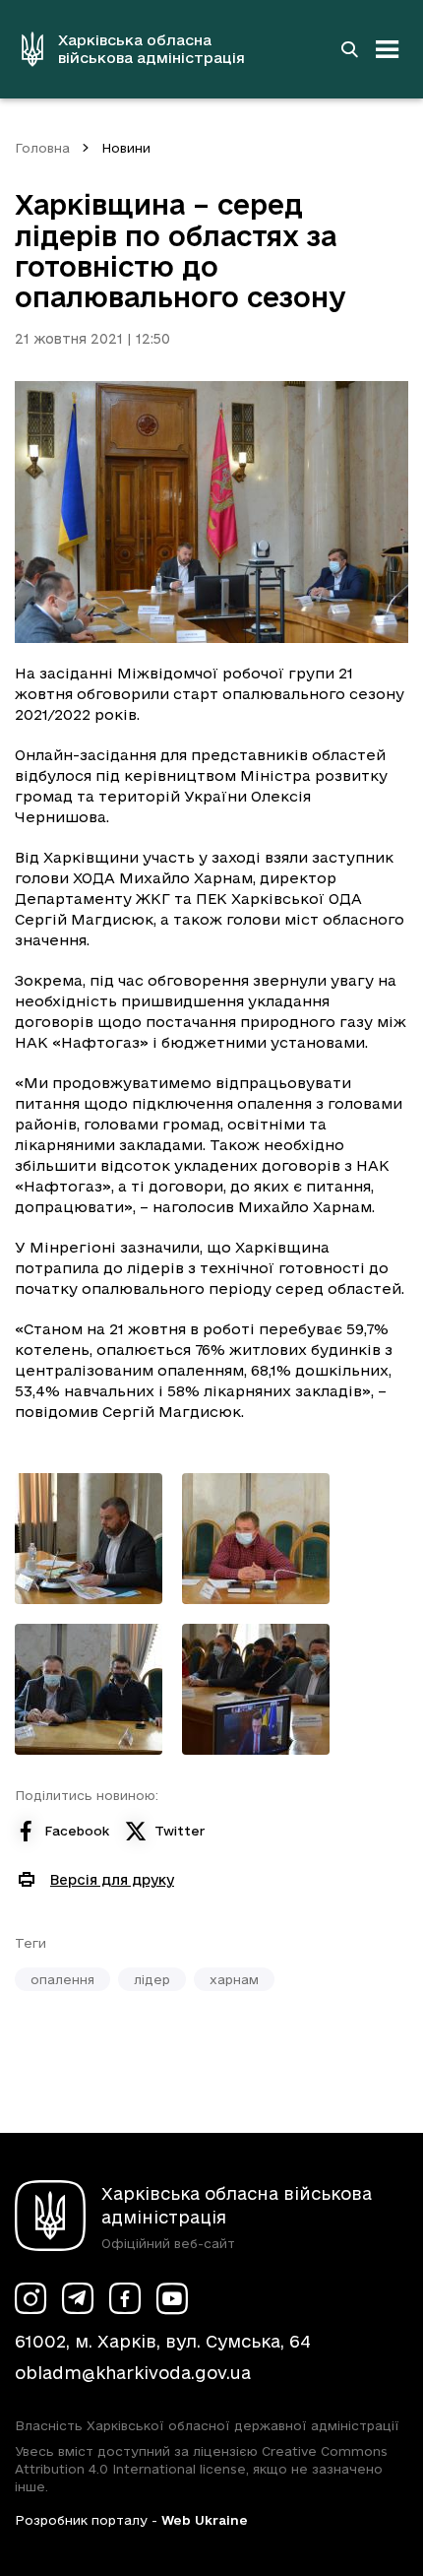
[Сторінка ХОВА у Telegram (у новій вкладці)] (78, 2298)
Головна (42, 148)
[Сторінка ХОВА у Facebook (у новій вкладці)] (125, 2298)
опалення (62, 1979)
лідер (152, 1979)
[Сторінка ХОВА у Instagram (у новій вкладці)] (30, 2298)
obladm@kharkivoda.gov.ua (133, 2373)
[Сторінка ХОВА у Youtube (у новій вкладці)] (172, 2298)
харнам (234, 1979)
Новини (126, 148)
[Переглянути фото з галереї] (89, 1539)
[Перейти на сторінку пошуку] (349, 49)
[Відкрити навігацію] (388, 49)
